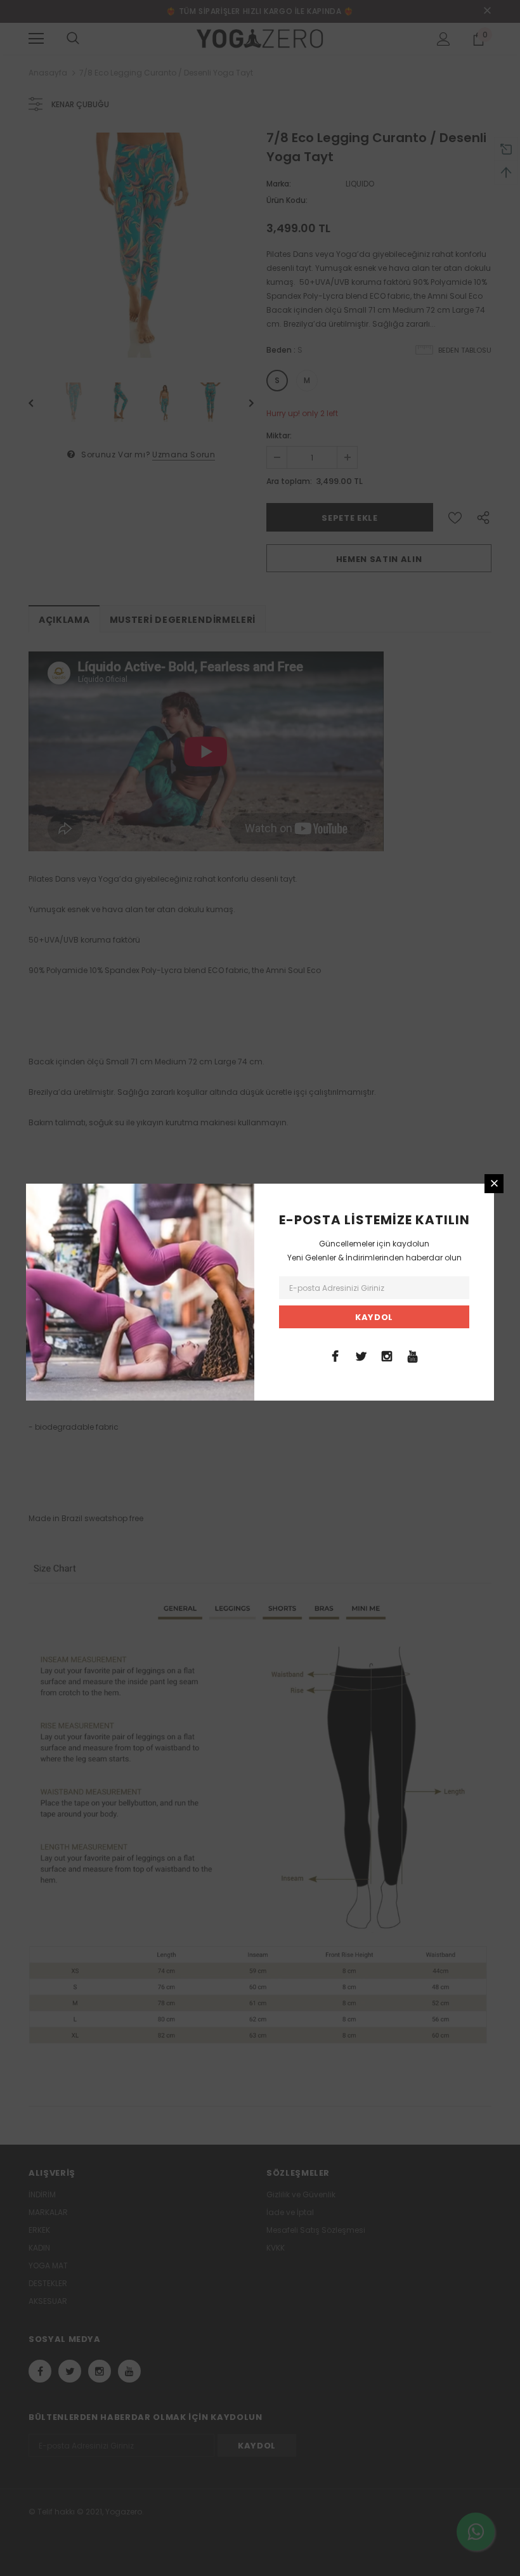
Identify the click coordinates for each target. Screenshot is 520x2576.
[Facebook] (335, 1356)
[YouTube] (413, 1356)
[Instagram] (387, 1356)
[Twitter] (361, 1356)
